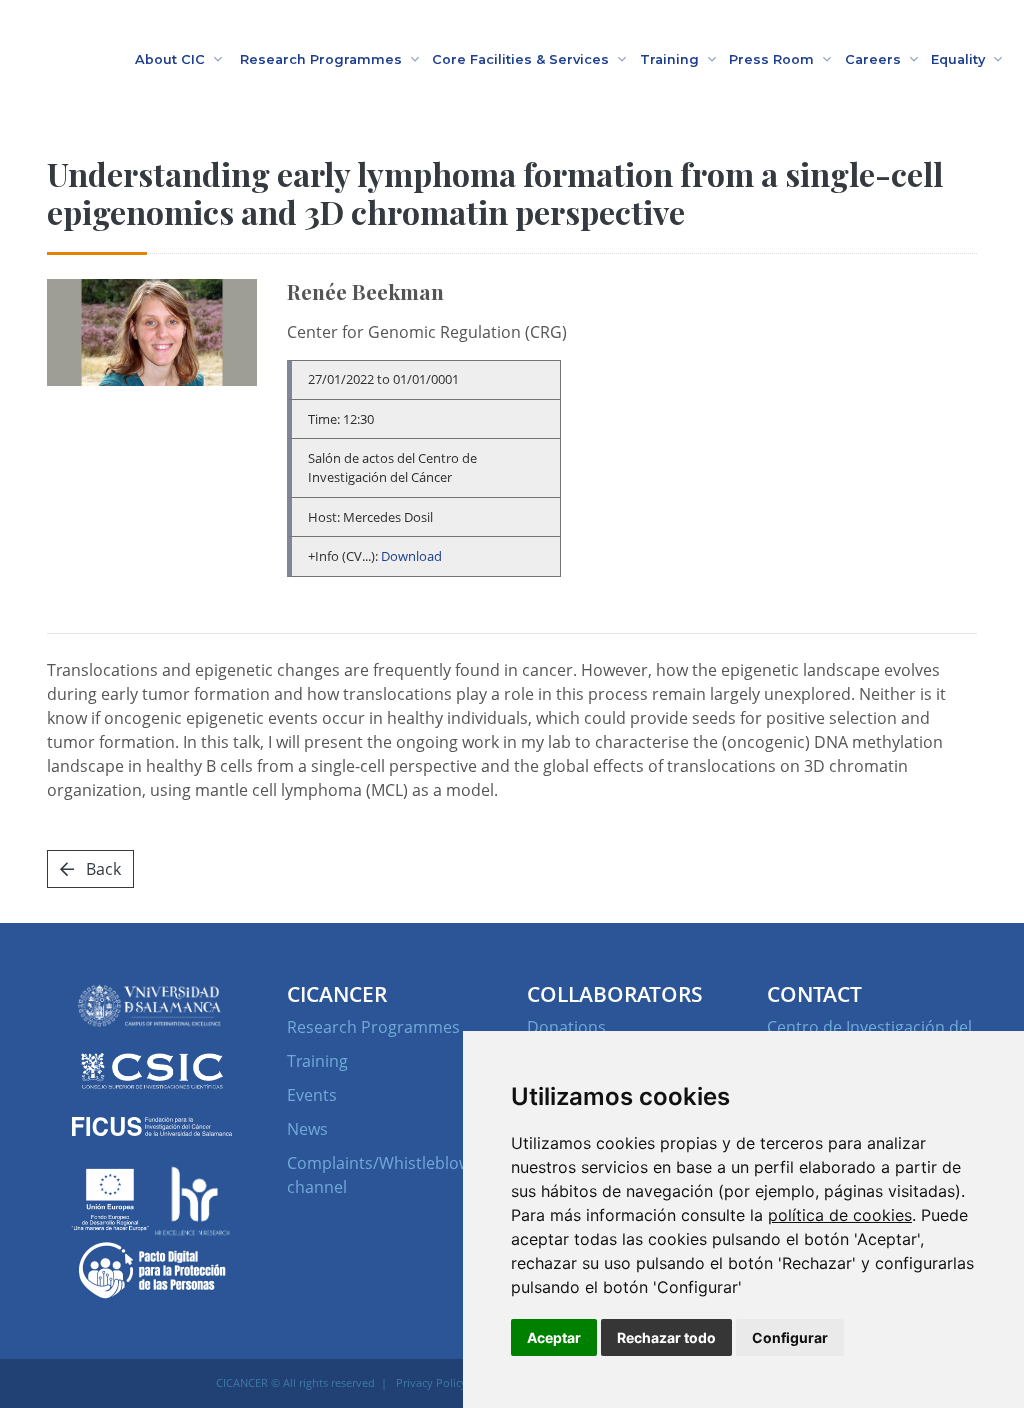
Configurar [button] (790, 1337)
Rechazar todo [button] (666, 1337)
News (307, 1129)
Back (101, 869)
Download (411, 556)
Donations (566, 1027)
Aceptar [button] (554, 1337)
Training (317, 1061)
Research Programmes (373, 1027)
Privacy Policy (431, 1382)
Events (312, 1095)
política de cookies (840, 1215)
